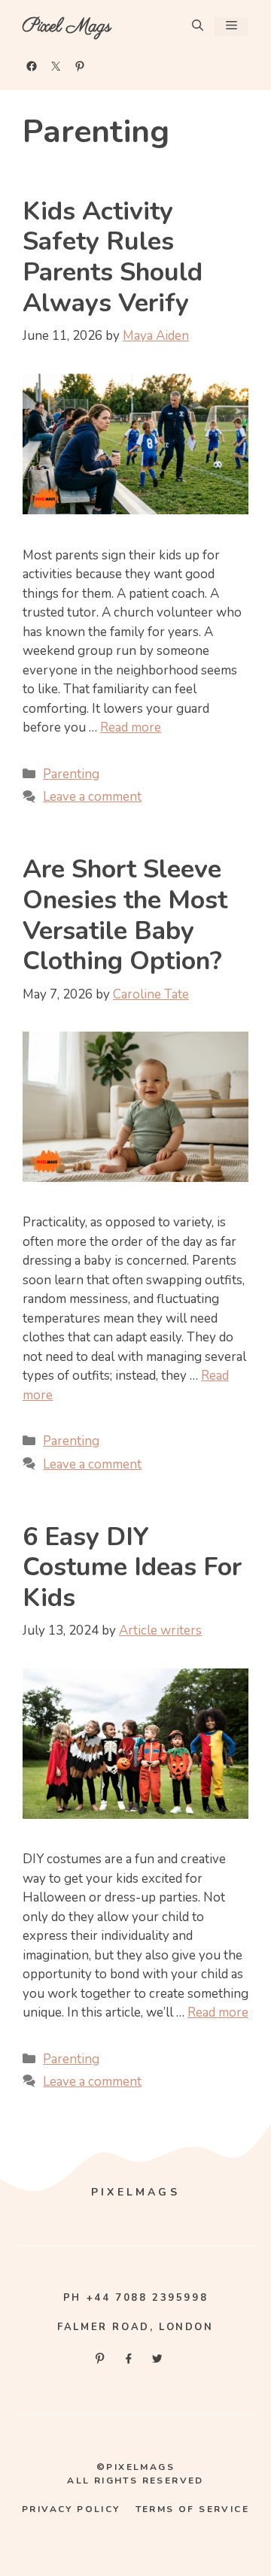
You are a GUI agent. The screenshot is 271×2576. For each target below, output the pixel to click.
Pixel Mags (67, 26)
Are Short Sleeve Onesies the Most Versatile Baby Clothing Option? (125, 915)
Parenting (71, 774)
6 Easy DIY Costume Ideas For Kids (132, 1568)
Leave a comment (92, 797)
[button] (198, 27)
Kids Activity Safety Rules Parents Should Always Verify (113, 257)
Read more (131, 727)
